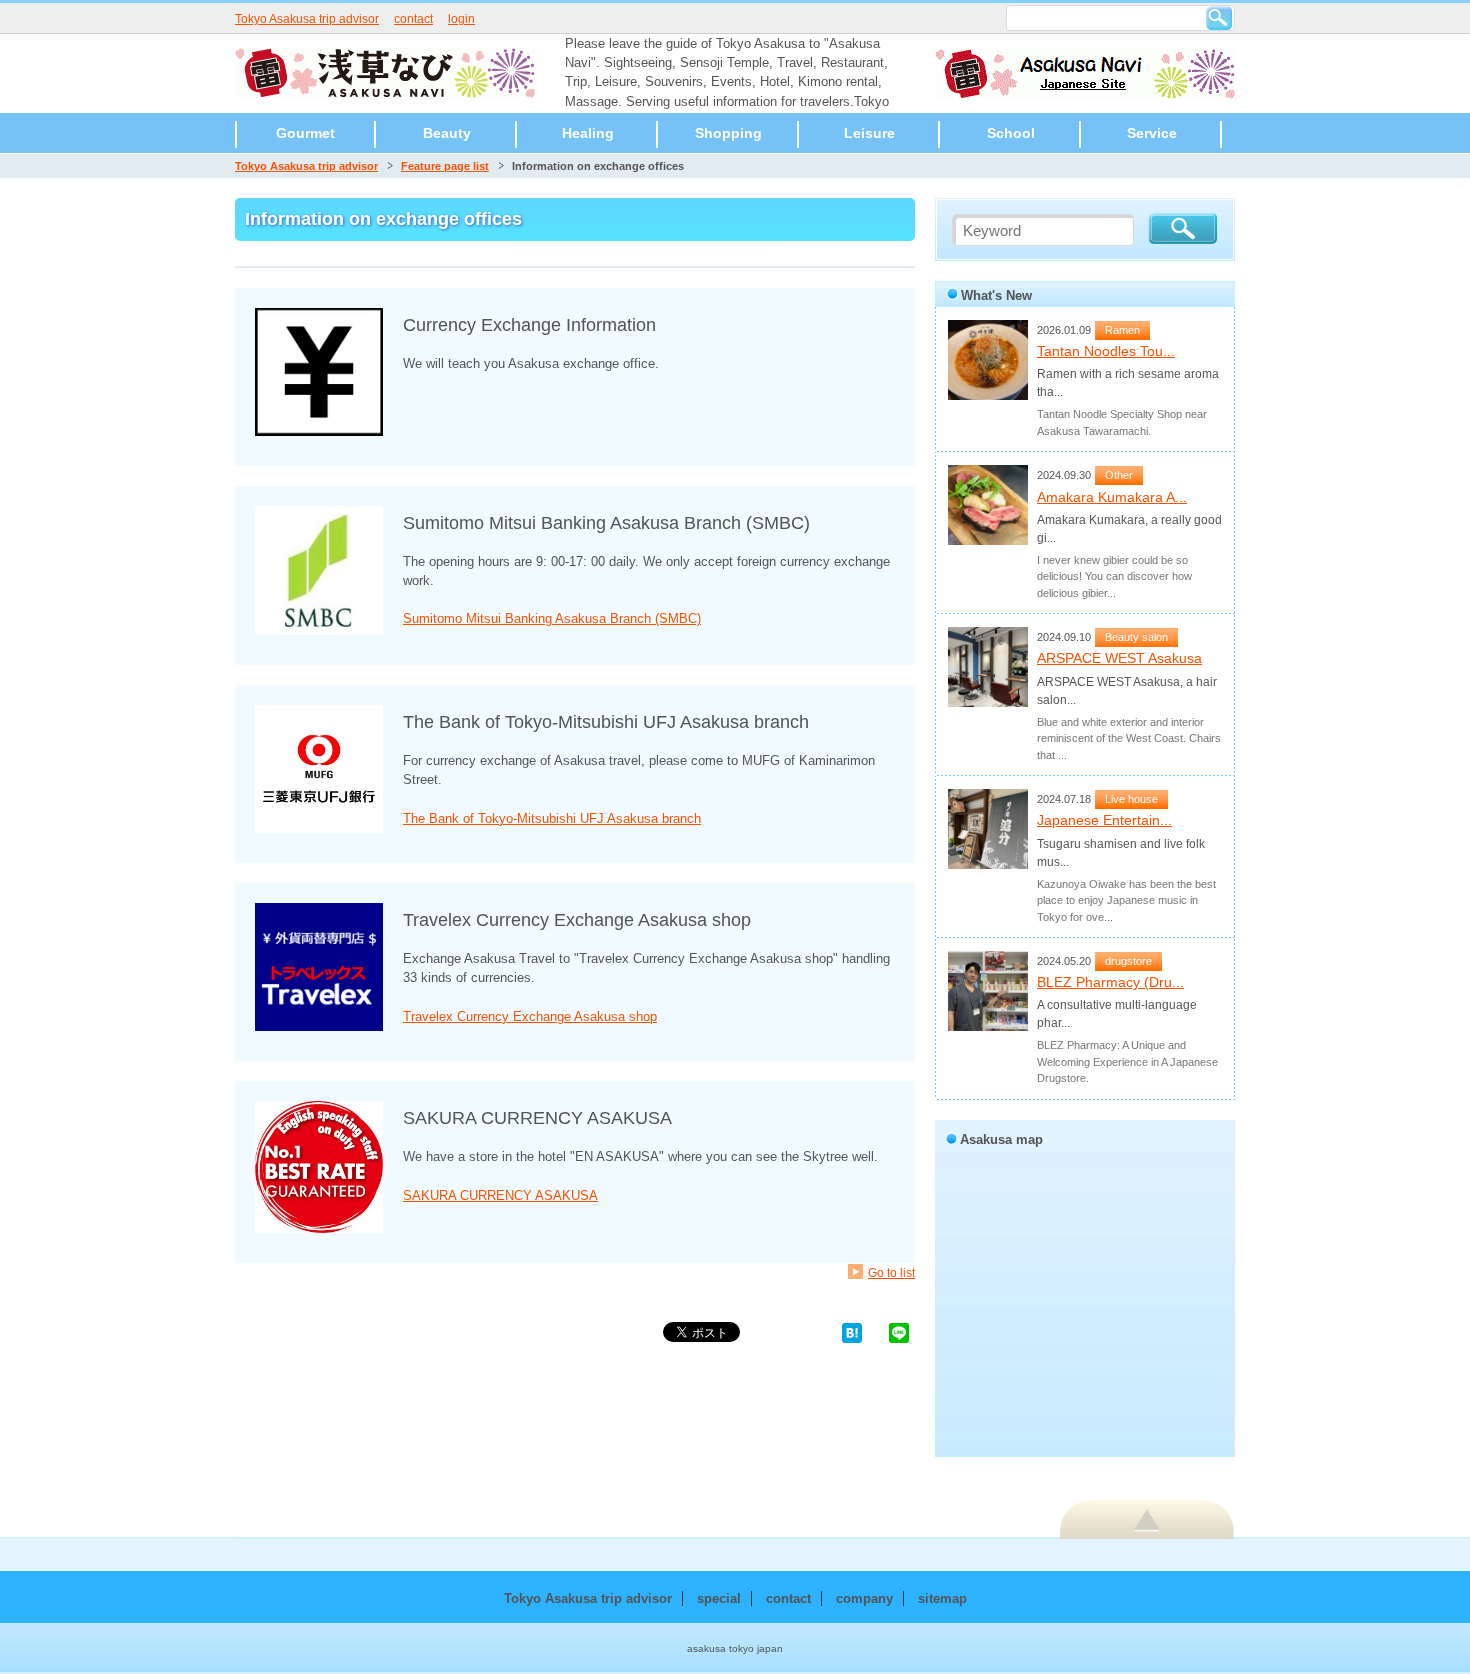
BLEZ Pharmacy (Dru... (1110, 982)
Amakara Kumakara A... (1112, 497)
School (1011, 133)
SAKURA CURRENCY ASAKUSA (500, 1195)
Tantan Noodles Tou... (1106, 351)
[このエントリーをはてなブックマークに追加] (852, 1331)
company (864, 1598)
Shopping (728, 133)
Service (1152, 133)
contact (413, 19)
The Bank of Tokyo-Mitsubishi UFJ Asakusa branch (552, 818)
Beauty (447, 133)
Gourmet (305, 133)
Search (1219, 18)
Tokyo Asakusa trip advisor (307, 19)
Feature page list (445, 166)
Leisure (869, 133)
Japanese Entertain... (1104, 820)
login (461, 19)
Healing (588, 133)
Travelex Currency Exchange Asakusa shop (530, 1016)
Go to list (891, 1272)
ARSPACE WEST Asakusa (1119, 658)
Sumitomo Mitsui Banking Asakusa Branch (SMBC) (552, 618)
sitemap (942, 1598)
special (719, 1598)
